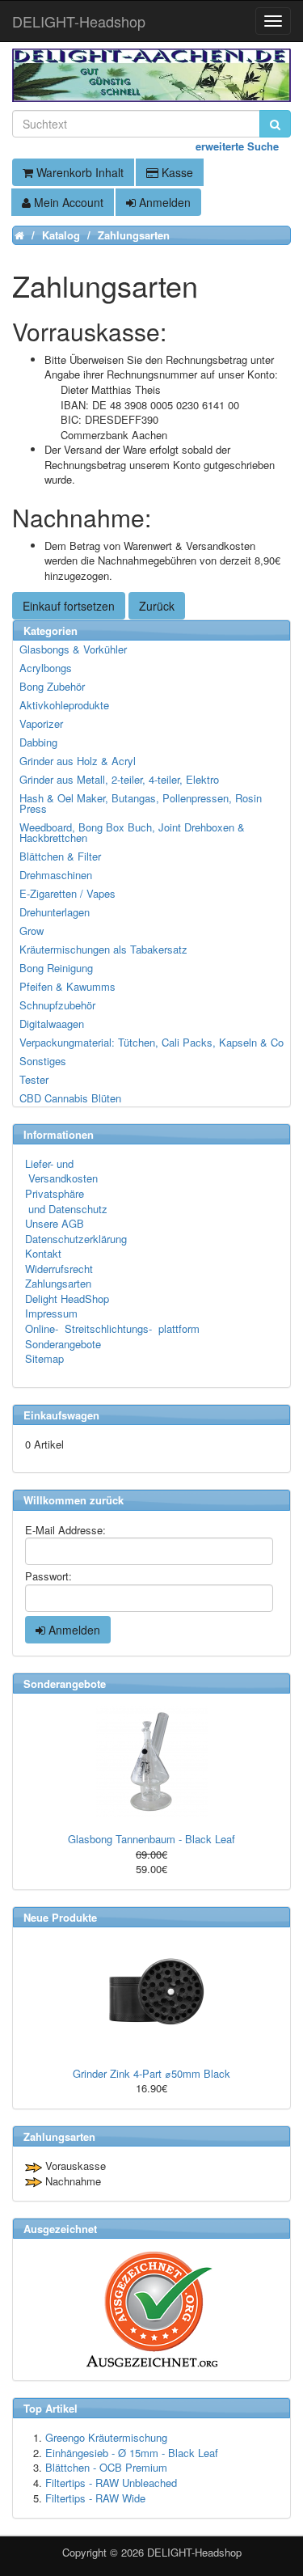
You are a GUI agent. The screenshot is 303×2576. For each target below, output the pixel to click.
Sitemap (44, 1358)
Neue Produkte (60, 1917)
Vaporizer (41, 723)
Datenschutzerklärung (76, 1239)
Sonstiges (43, 1061)
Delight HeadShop (67, 1299)
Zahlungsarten (58, 1283)
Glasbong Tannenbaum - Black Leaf (151, 1839)
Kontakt (43, 1253)
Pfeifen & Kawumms (67, 986)
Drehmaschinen (56, 875)
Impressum (51, 1313)
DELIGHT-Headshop (194, 2552)
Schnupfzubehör (57, 1005)
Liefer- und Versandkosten (61, 1171)
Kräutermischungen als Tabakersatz (103, 949)
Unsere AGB (55, 1223)
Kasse (176, 172)
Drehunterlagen (55, 912)
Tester (34, 1079)
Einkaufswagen (61, 1415)
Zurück (157, 606)
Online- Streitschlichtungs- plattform (112, 1328)
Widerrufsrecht (59, 1269)
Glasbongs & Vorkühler (73, 649)
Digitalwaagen (52, 1024)
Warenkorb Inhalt (78, 172)
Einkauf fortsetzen (69, 606)
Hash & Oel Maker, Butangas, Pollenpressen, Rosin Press (141, 803)
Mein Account (67, 202)
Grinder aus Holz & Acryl (78, 761)
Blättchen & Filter (60, 856)
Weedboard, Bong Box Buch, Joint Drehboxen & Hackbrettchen (132, 832)
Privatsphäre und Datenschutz (66, 1201)
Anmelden (163, 202)
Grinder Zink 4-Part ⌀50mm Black (151, 2073)
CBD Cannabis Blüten (70, 1098)
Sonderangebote (63, 1344)
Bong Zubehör (52, 686)
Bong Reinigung (56, 968)
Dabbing (38, 742)
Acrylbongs (46, 668)
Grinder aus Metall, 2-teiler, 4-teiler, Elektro (119, 779)
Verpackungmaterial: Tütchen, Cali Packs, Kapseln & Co (151, 1042)
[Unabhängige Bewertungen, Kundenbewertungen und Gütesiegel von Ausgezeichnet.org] (151, 2310)
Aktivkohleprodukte (64, 705)
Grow (32, 931)
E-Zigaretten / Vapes (67, 893)
